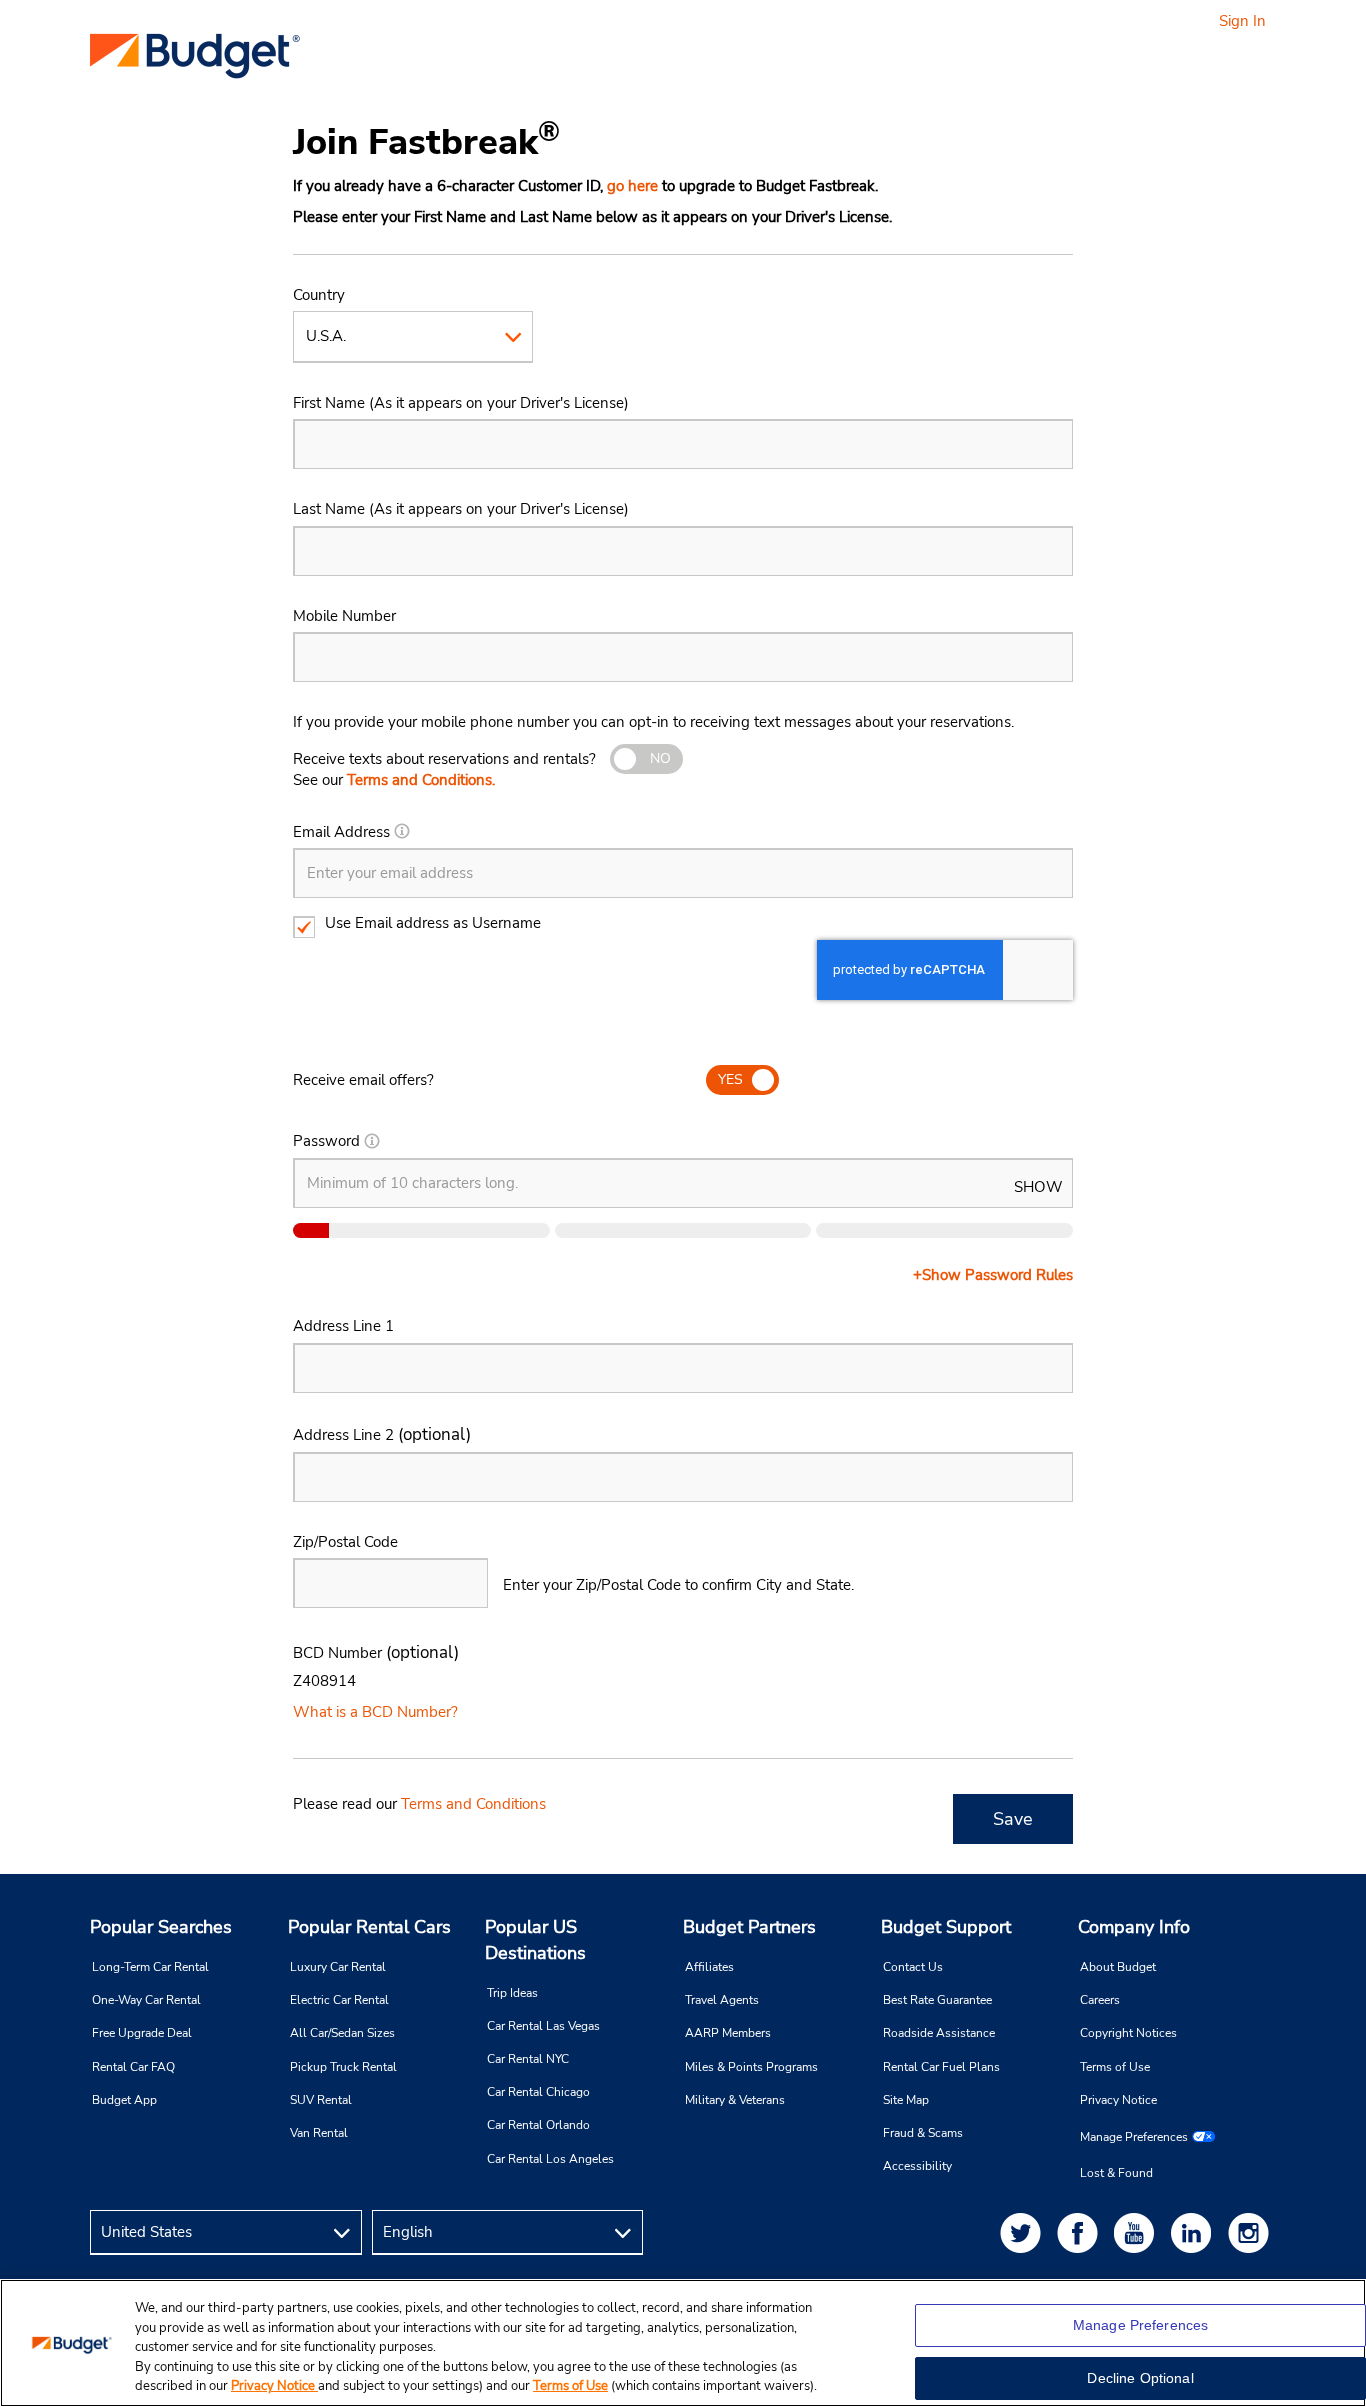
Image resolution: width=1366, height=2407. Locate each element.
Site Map (906, 2100)
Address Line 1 (343, 1326)
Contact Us (913, 1967)
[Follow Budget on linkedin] (1195, 2232)
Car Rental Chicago (538, 2092)
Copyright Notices (1128, 2033)
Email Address (341, 832)
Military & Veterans (735, 2100)
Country (319, 295)
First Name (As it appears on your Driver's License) (461, 403)
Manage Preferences (1134, 2137)
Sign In (1242, 21)
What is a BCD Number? (375, 1712)
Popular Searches (161, 1927)
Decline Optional (1140, 2378)
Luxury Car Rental (338, 1967)
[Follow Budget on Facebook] (1081, 2232)
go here (632, 186)
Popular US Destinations (535, 1940)
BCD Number (376, 1652)
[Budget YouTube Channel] (1138, 2232)
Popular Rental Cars (369, 1927)
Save (1013, 1819)
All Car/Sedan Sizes (342, 2033)
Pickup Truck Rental (343, 2067)
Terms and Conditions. (421, 780)
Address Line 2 (382, 1434)
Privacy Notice (1118, 2100)
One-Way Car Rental (146, 2000)
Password (326, 1141)
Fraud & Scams (923, 2133)
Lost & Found (1116, 2173)
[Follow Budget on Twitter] (1024, 2232)
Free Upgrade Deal (142, 2033)
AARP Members (728, 2033)
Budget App (124, 2100)
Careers (1100, 2000)
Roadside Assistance (939, 2033)
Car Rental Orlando (538, 2125)
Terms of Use (1115, 2067)
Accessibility (917, 2166)
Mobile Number (344, 616)
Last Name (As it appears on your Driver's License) (461, 509)
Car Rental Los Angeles (550, 2159)
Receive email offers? (363, 1080)
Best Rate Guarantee (937, 2000)
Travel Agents (722, 2000)
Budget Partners (749, 1927)
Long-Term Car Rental (150, 1967)
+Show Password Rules (993, 1275)
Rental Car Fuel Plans (941, 2067)
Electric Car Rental (339, 2000)
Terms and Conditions (473, 1804)
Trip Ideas (512, 1993)
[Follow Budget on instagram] (1252, 2232)
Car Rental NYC (528, 2059)
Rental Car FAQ (133, 2067)
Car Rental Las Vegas (543, 2026)
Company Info (1134, 1927)
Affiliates (709, 1967)
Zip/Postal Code (345, 1542)
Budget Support (946, 1927)
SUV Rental (321, 2100)
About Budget (1118, 1967)
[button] (402, 832)
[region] (683, 2343)
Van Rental (319, 2133)
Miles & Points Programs (751, 2067)
